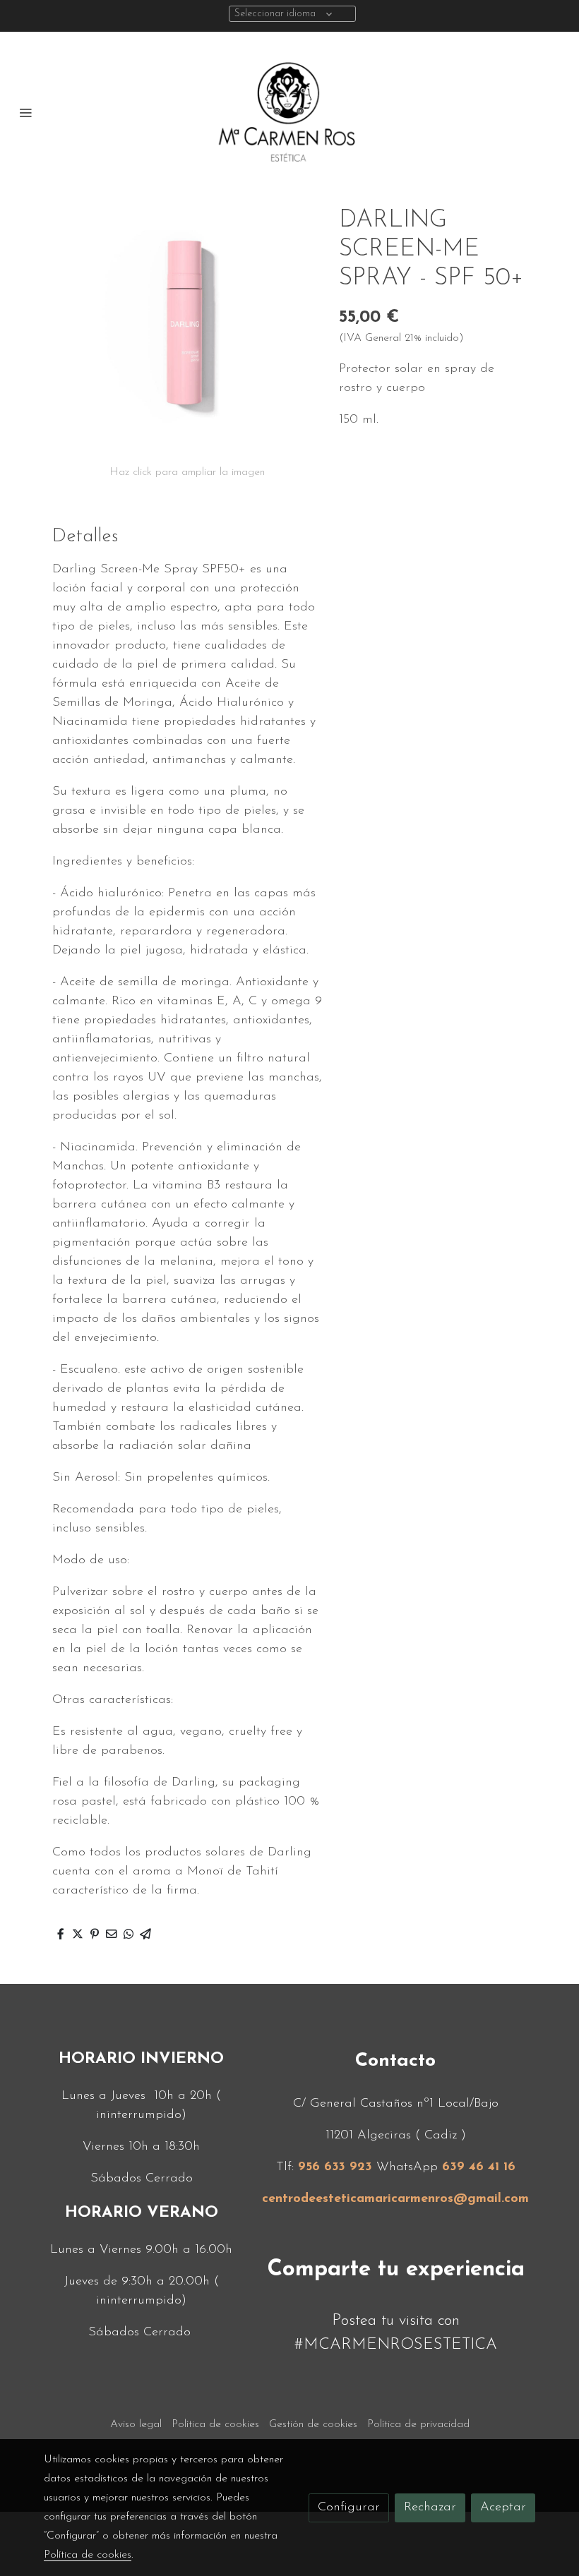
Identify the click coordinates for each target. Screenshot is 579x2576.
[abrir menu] (25, 112)
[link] (289, 112)
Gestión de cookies (313, 2424)
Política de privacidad (418, 2424)
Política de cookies (215, 2424)
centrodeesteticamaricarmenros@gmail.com (395, 2199)
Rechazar (430, 2508)
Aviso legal (136, 2424)
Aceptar (503, 2508)
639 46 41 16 (479, 2167)
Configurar (349, 2508)
